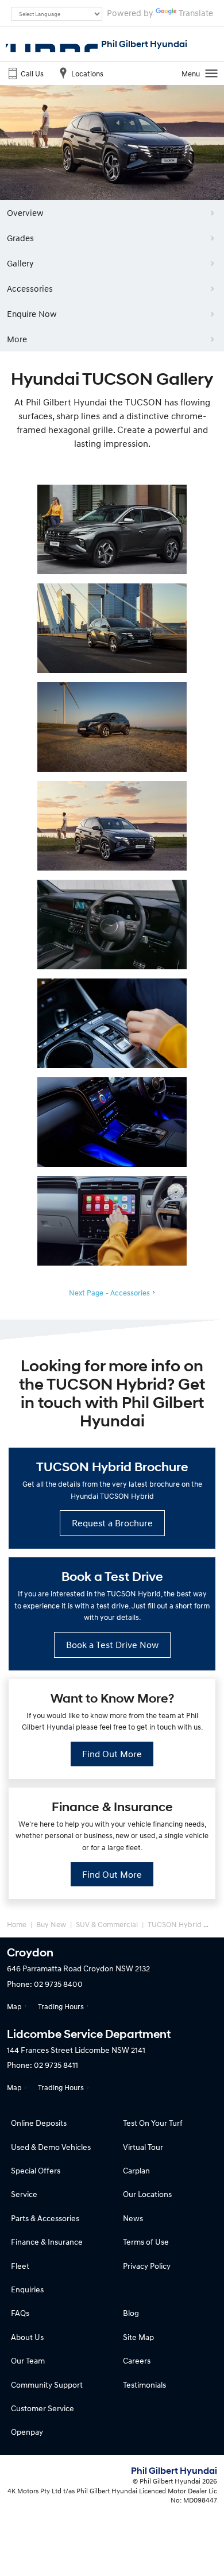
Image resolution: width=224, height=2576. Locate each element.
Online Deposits (39, 2123)
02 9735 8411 (56, 2065)
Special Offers (36, 2170)
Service (24, 2194)
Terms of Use (146, 2242)
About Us (27, 2337)
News (133, 2218)
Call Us (32, 74)
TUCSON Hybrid (175, 1924)
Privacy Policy (147, 2266)
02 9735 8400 (58, 1984)
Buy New (51, 1924)
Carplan (136, 2170)
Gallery (20, 263)
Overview (25, 212)
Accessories (30, 288)
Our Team (28, 2360)
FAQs (20, 2313)
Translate (196, 13)
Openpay (27, 2432)
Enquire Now (32, 314)
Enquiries (27, 2289)
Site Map (138, 2337)
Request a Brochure (112, 1523)
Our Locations (147, 2194)
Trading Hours (61, 2006)
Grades (20, 238)
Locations (87, 74)
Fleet (20, 2266)
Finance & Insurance (47, 2242)
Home (17, 1924)
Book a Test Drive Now (112, 1645)
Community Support (47, 2384)
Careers (137, 2360)
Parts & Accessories (45, 2218)
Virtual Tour (143, 2147)
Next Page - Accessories (109, 1293)
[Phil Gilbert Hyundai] (52, 44)
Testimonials (144, 2384)
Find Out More (112, 1754)
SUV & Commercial (107, 1924)
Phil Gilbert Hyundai (144, 44)
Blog (131, 2313)
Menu (191, 74)
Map (14, 2006)
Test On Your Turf (153, 2123)
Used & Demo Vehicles (51, 2147)
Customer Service (43, 2408)
